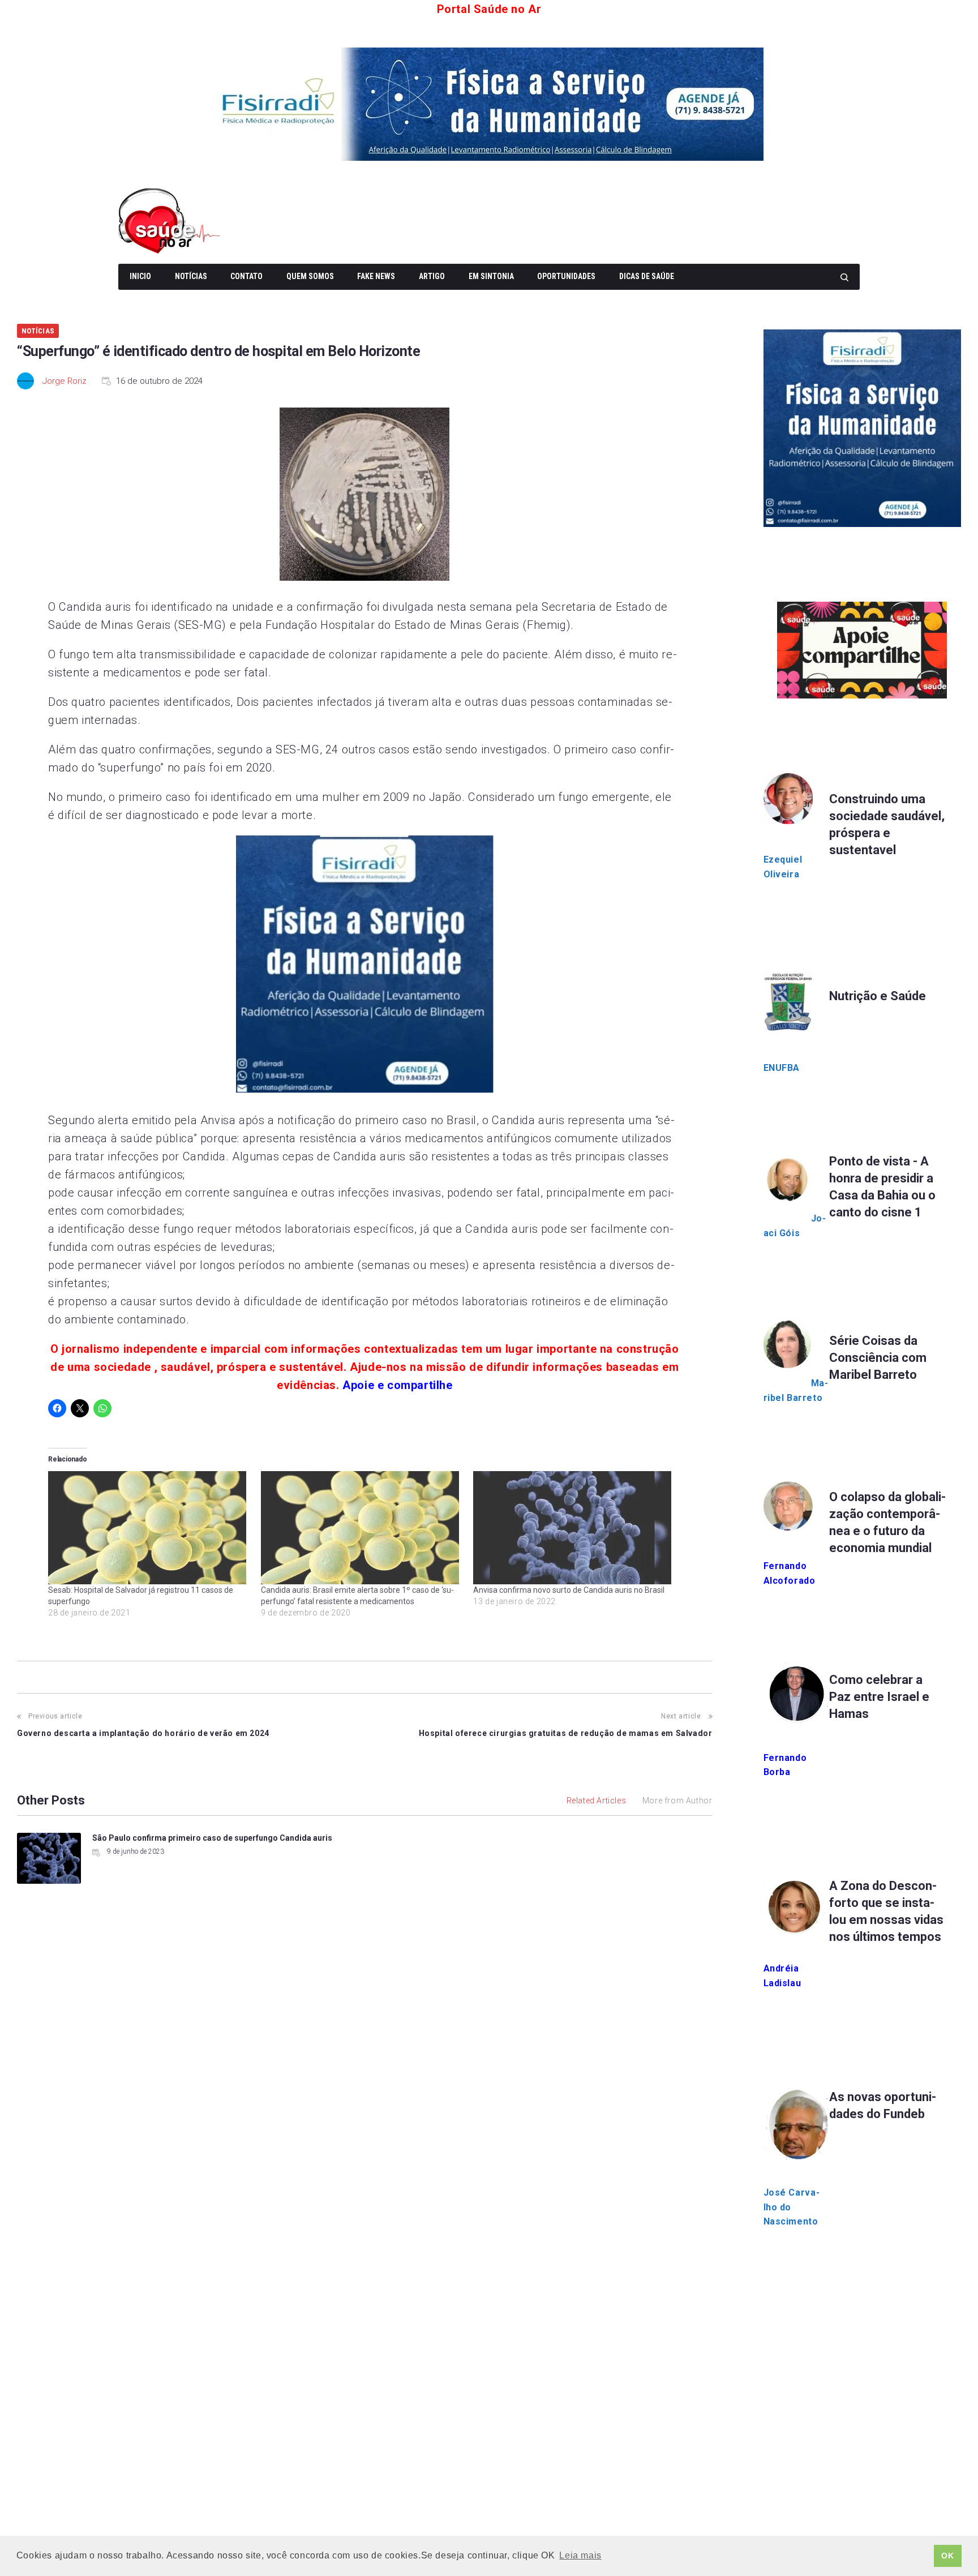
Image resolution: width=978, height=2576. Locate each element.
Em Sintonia (491, 276)
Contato (246, 276)
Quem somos (310, 276)
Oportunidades (566, 276)
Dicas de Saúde (647, 276)
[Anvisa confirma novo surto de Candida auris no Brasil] (574, 1528)
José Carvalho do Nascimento (792, 2207)
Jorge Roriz (65, 381)
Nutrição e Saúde (878, 996)
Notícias (191, 276)
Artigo (432, 276)
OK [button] (947, 2556)
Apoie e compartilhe (397, 1385)
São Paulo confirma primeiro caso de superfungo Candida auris (212, 1838)
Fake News (376, 276)
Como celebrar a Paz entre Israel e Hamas (879, 1697)
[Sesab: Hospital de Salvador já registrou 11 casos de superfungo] (149, 1528)
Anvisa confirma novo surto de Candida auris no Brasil (569, 1590)
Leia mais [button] (580, 2555)
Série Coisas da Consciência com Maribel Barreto (878, 1358)
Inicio (140, 276)
